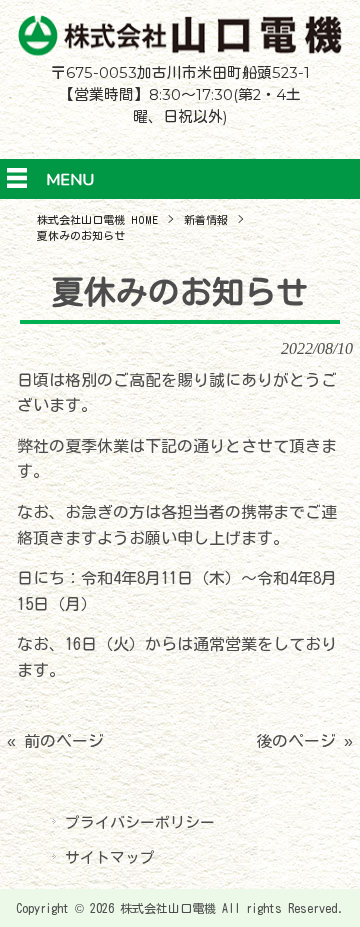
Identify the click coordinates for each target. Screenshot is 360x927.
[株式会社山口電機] (180, 50)
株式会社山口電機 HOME (97, 219)
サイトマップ (110, 857)
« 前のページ (55, 741)
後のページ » (304, 741)
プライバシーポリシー (140, 822)
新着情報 (206, 219)
